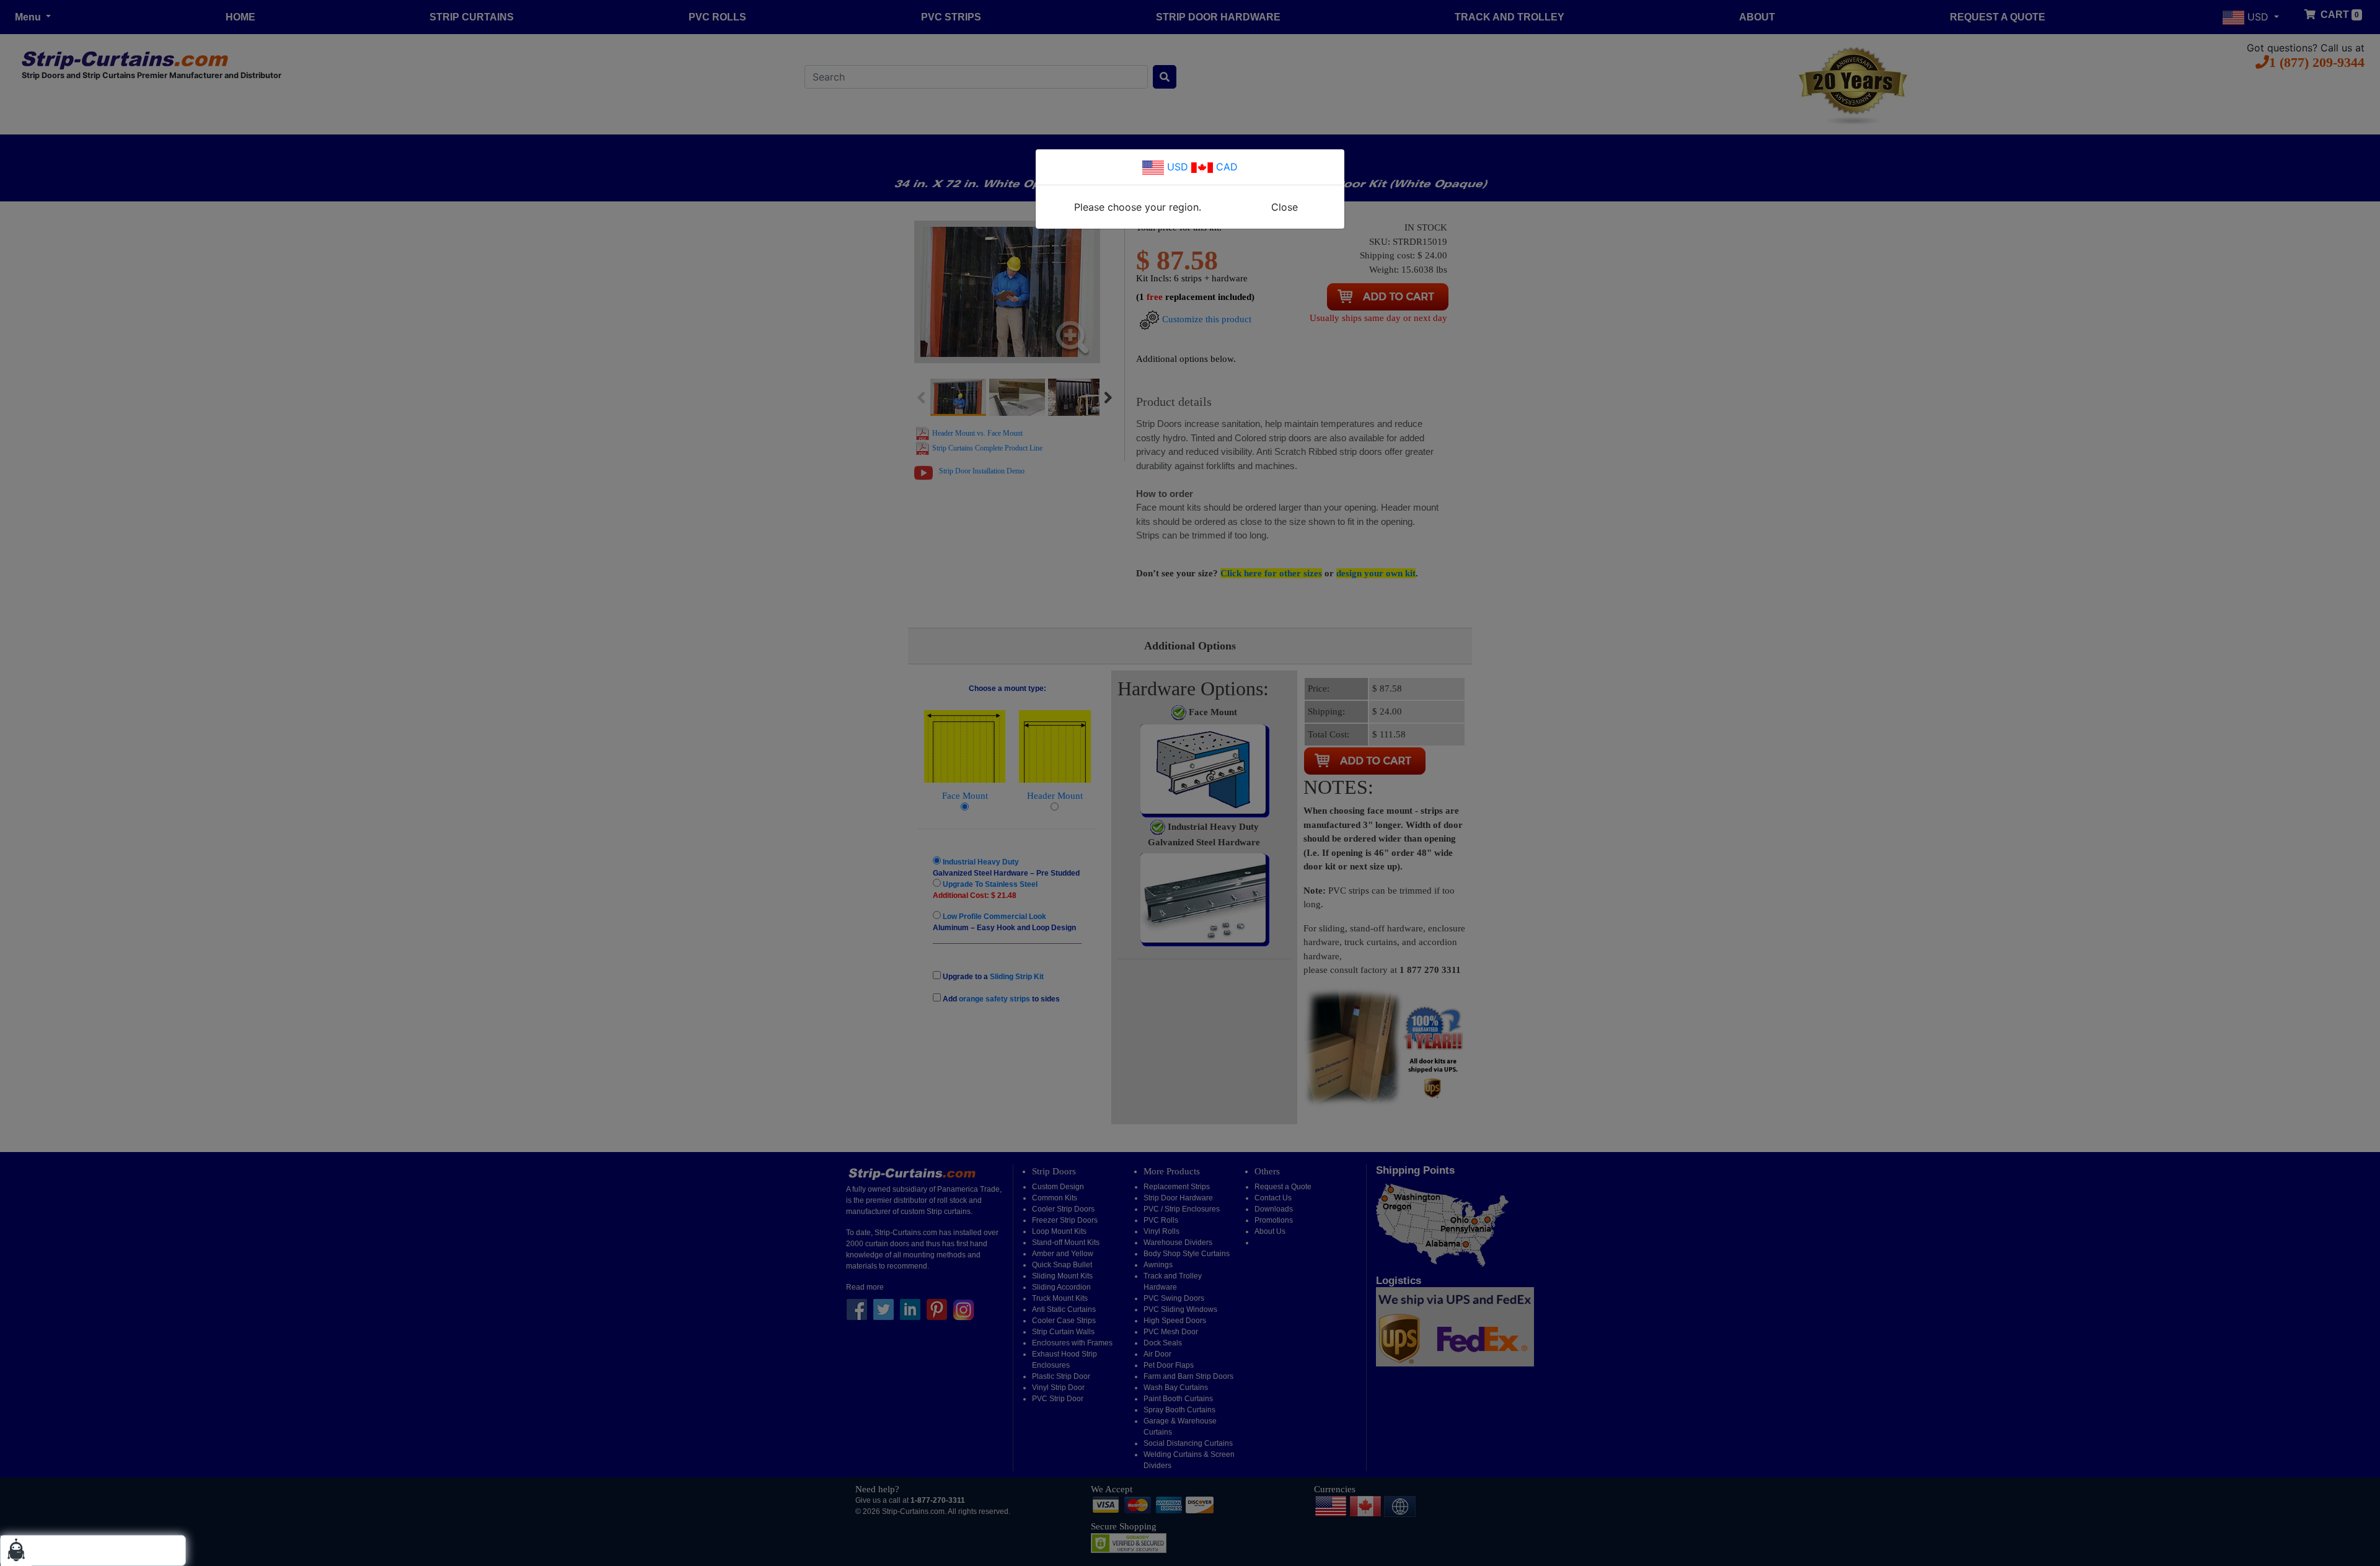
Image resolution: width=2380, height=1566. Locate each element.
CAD (1225, 167)
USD (1176, 167)
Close (1285, 207)
